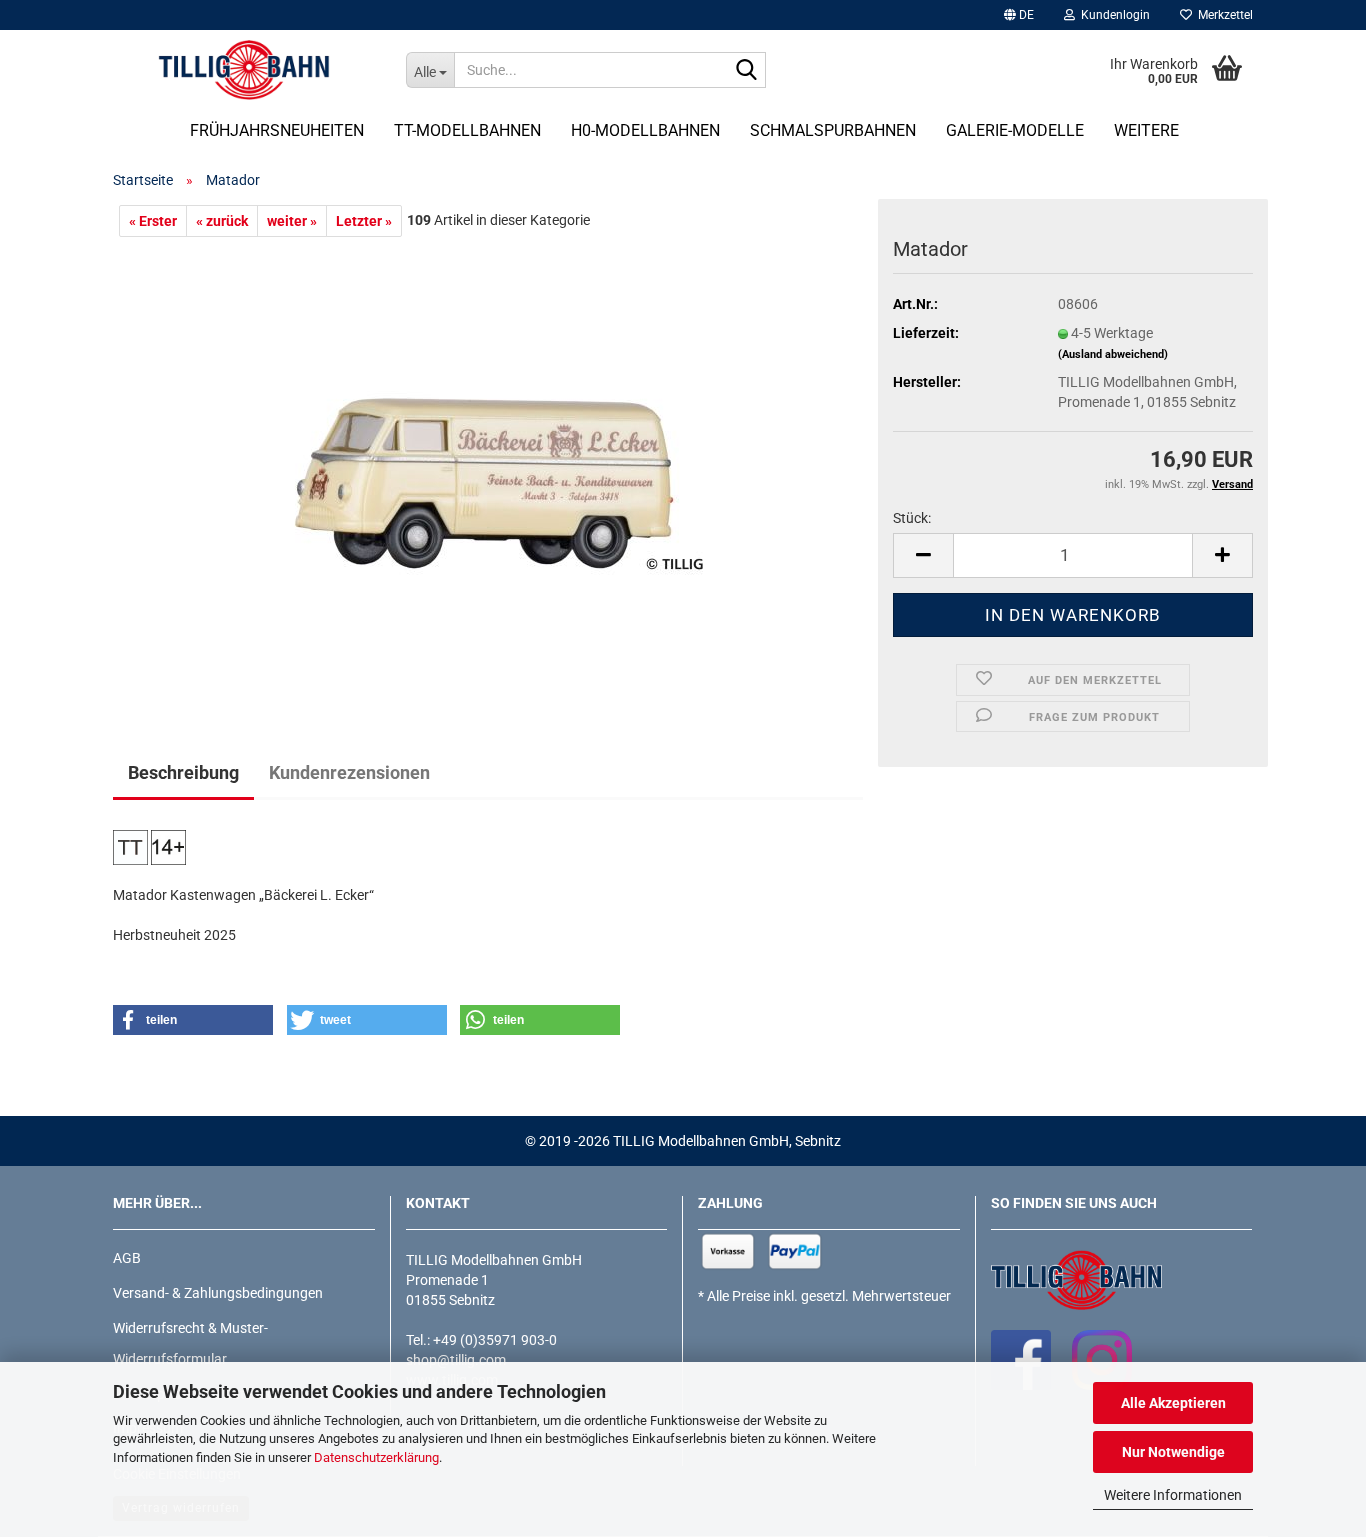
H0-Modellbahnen (645, 130)
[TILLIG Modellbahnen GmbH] (244, 70)
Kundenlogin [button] (1112, 15)
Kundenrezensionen (349, 772)
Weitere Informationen (1173, 1495)
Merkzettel (1222, 15)
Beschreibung (183, 772)
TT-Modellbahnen (467, 130)
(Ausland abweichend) (1113, 354)
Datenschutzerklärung (376, 1457)
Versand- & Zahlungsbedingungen (218, 1293)
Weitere (1146, 130)
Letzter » (364, 221)
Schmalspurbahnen (833, 130)
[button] (1019, 15)
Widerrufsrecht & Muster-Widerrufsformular (190, 1343)
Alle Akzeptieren (1173, 1403)
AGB (127, 1258)
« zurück (222, 221)
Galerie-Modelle (1015, 130)
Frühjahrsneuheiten (277, 130)
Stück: (912, 518)
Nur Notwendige (1173, 1452)
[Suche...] (747, 71)
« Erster (153, 221)
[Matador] (488, 461)
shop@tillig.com (456, 1360)
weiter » (292, 221)
